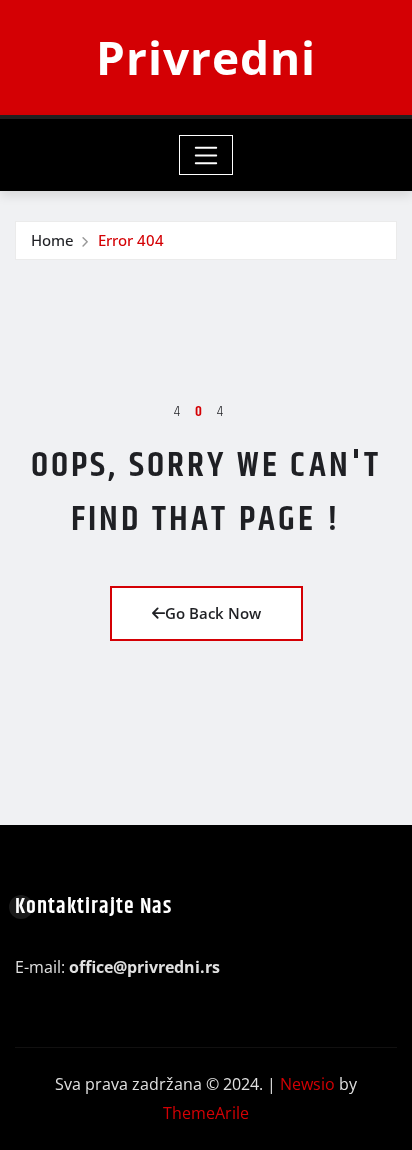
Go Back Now (213, 613)
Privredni (206, 57)
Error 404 (131, 240)
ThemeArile (206, 1113)
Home (52, 240)
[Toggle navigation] (206, 155)
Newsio (307, 1084)
